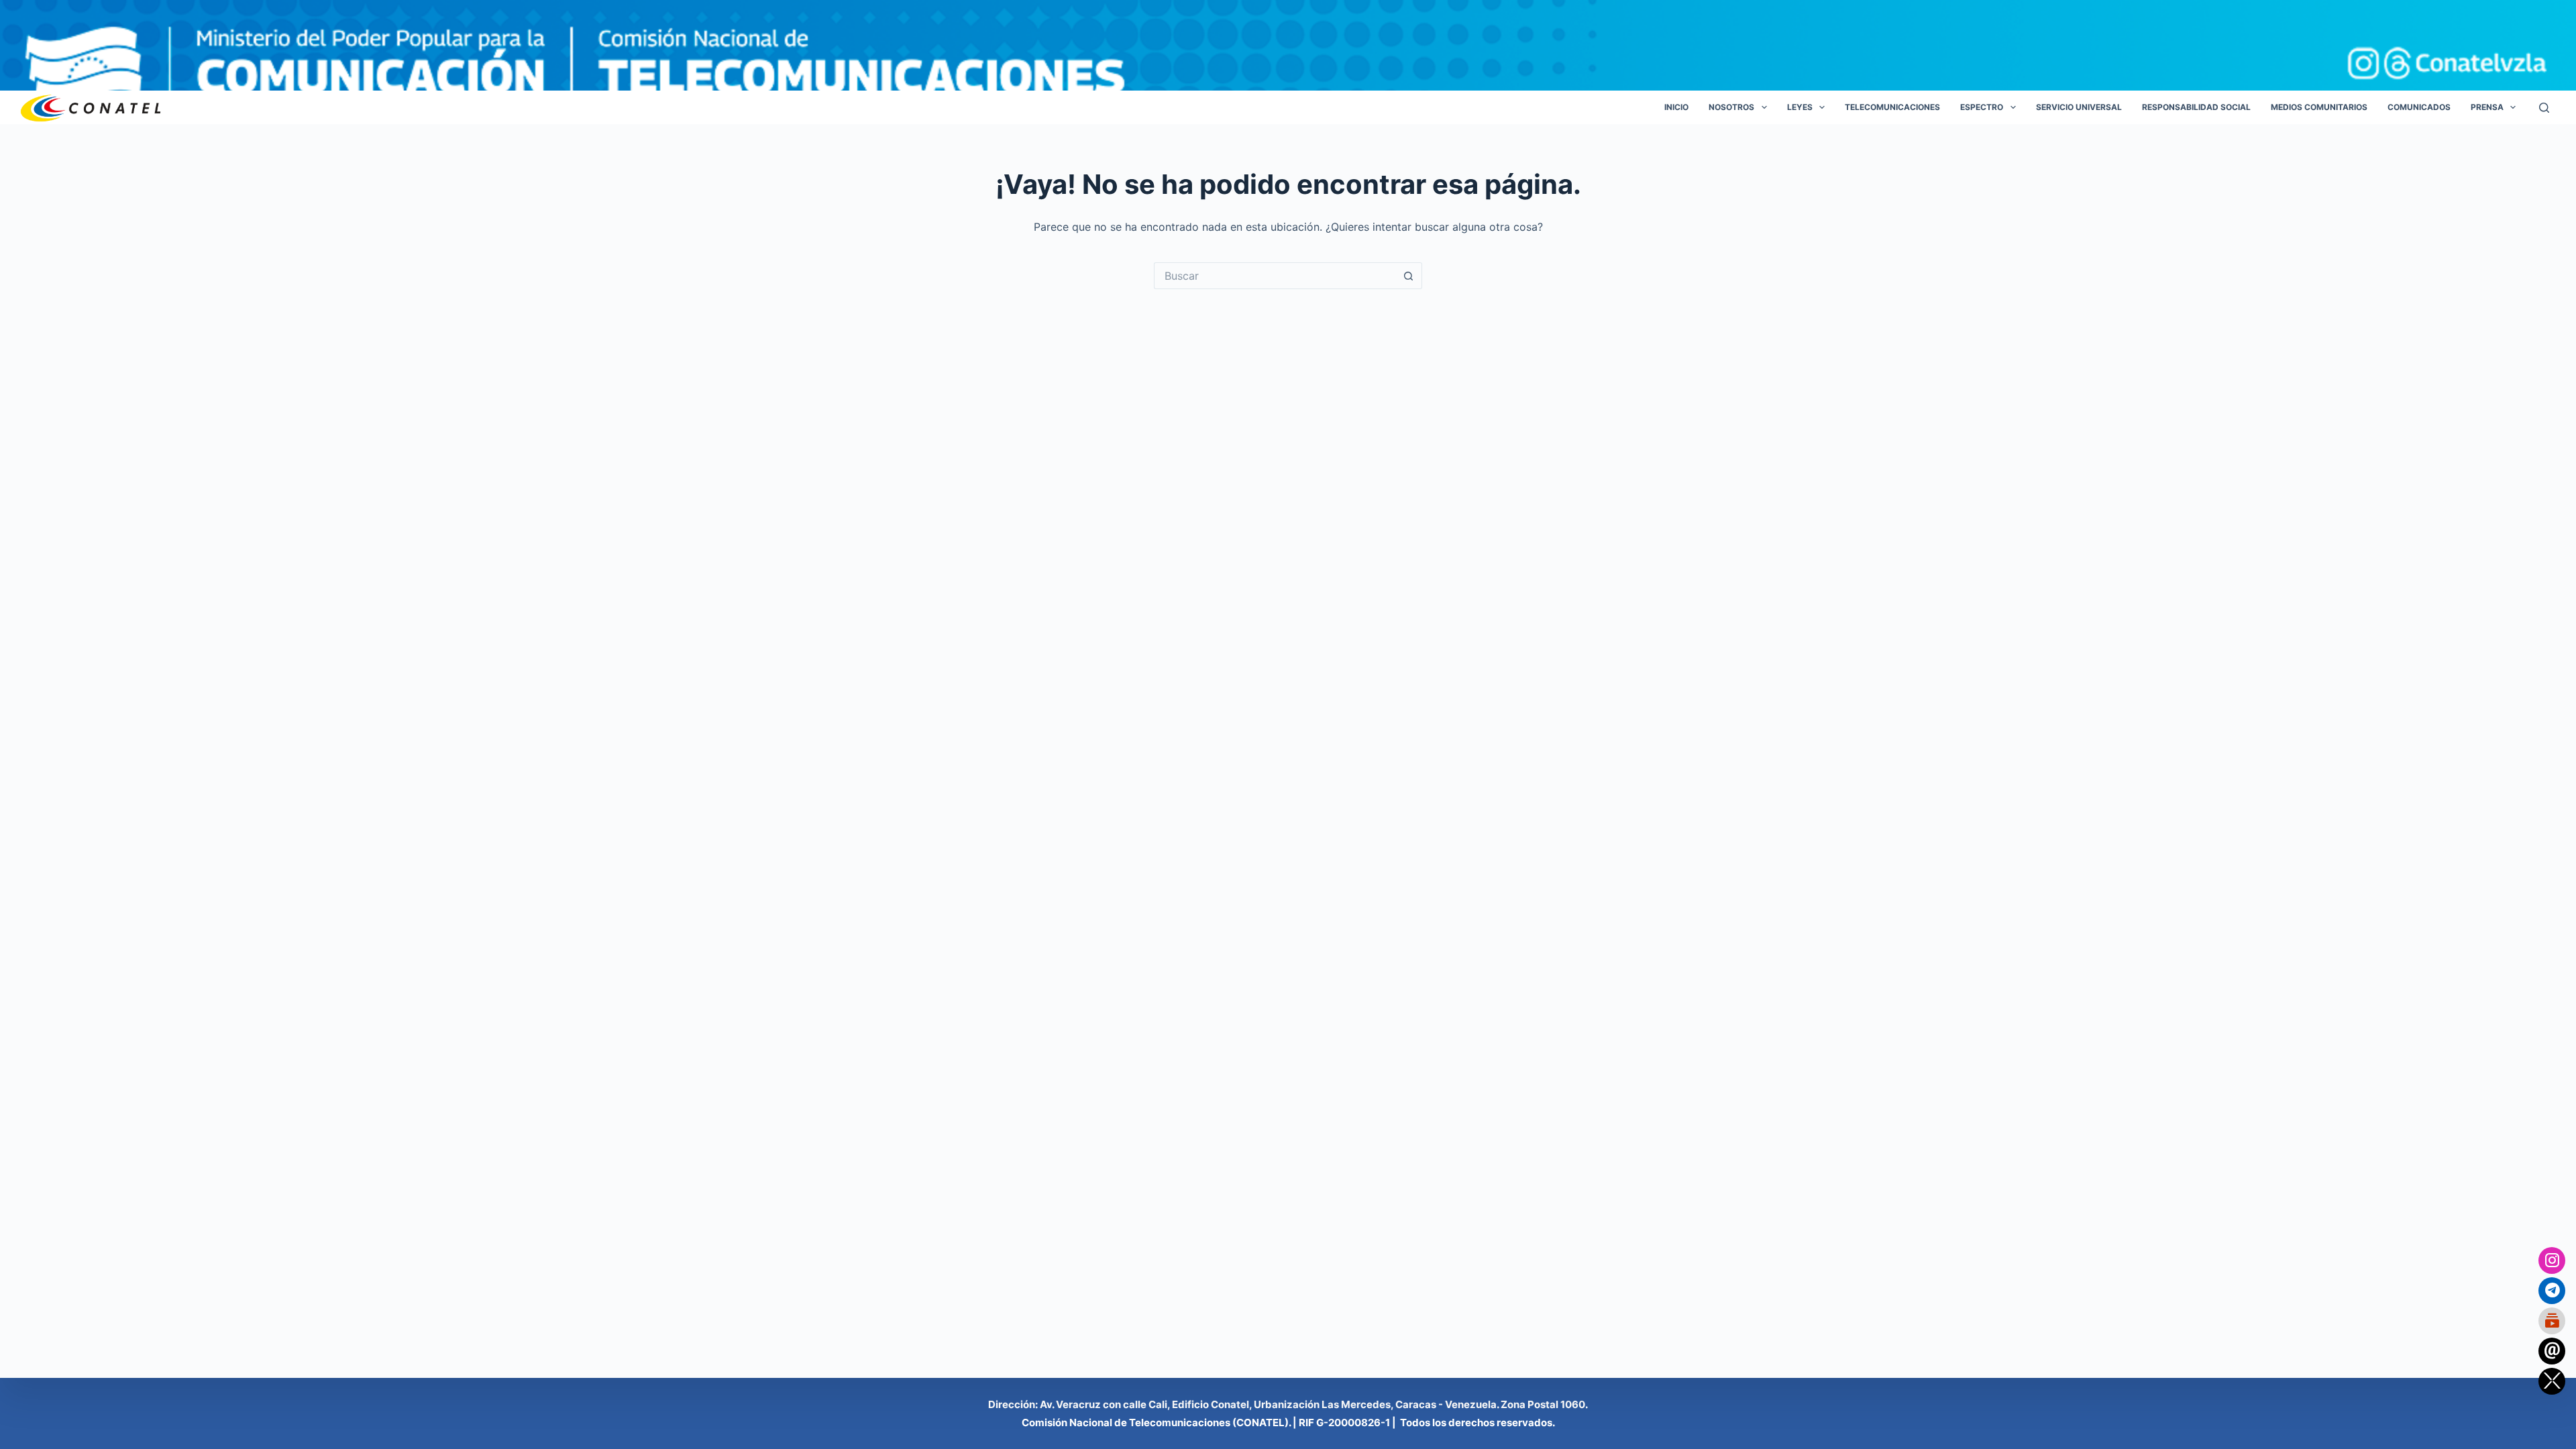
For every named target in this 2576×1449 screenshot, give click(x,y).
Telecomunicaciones (1892, 107)
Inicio (1676, 107)
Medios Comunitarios (2319, 107)
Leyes (1800, 107)
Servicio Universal (2079, 107)
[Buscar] (2544, 108)
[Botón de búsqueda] (1409, 276)
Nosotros (1731, 107)
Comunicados (2419, 107)
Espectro (1982, 107)
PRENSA (2487, 107)
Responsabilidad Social (2196, 107)
